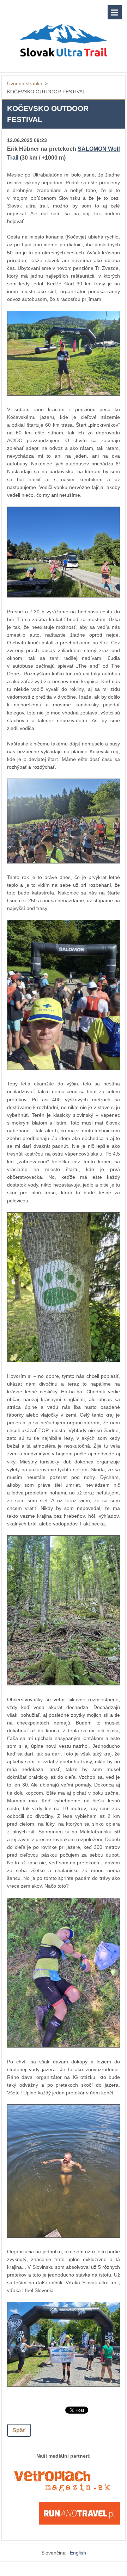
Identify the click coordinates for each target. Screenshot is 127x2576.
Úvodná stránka (25, 83)
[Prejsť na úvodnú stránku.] (64, 32)
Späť (19, 2430)
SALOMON (93, 149)
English (78, 2553)
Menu (115, 12)
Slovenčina (53, 2553)
